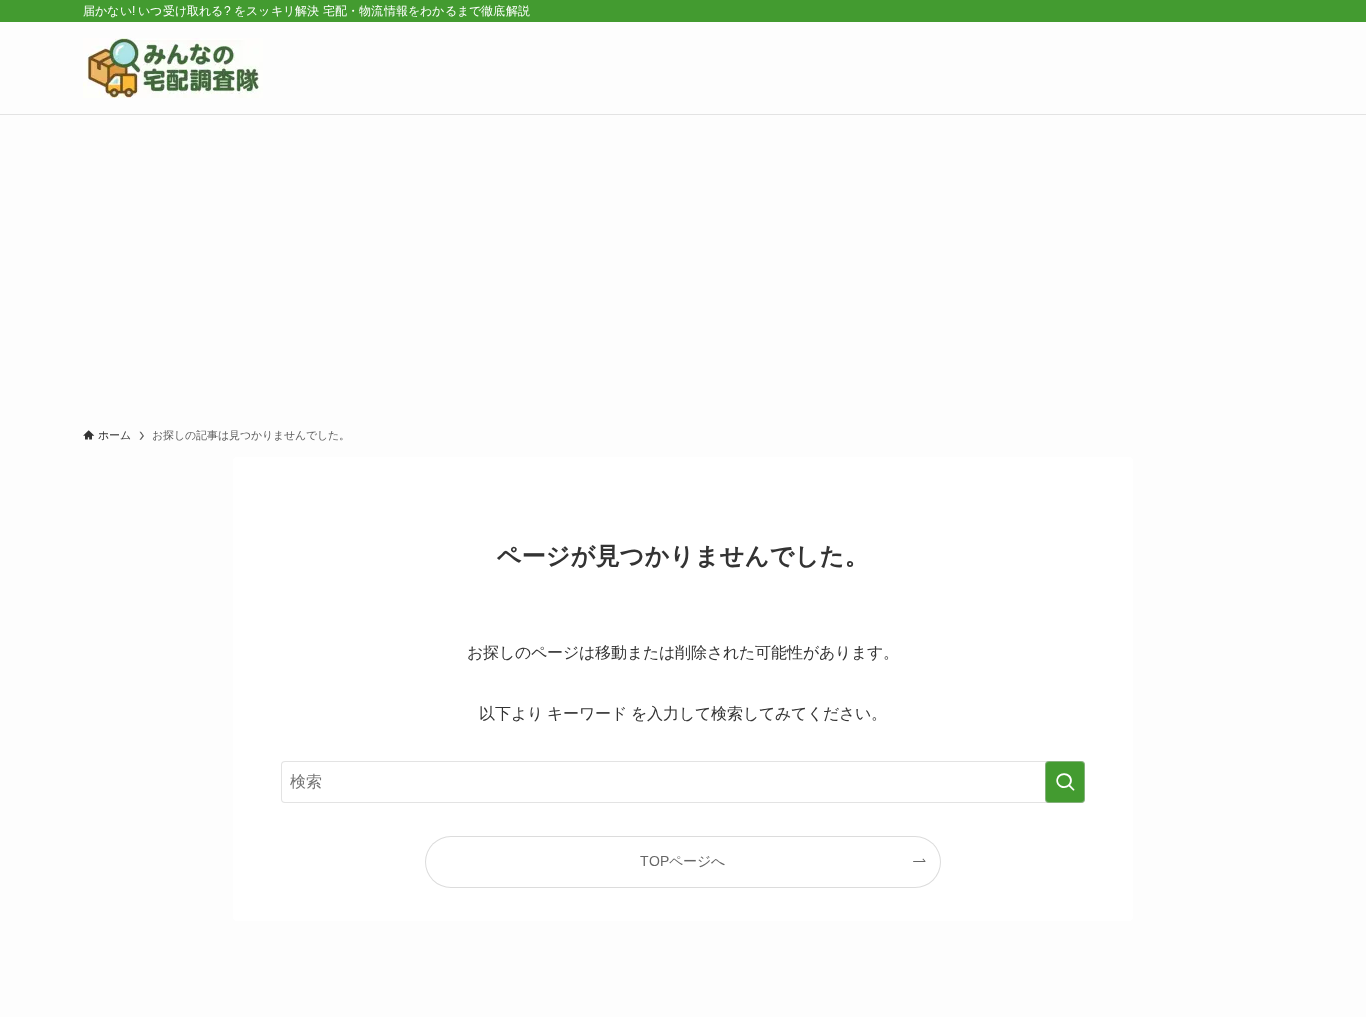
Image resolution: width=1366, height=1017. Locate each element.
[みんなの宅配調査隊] (173, 68)
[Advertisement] (683, 265)
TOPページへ (682, 861)
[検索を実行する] (1065, 782)
